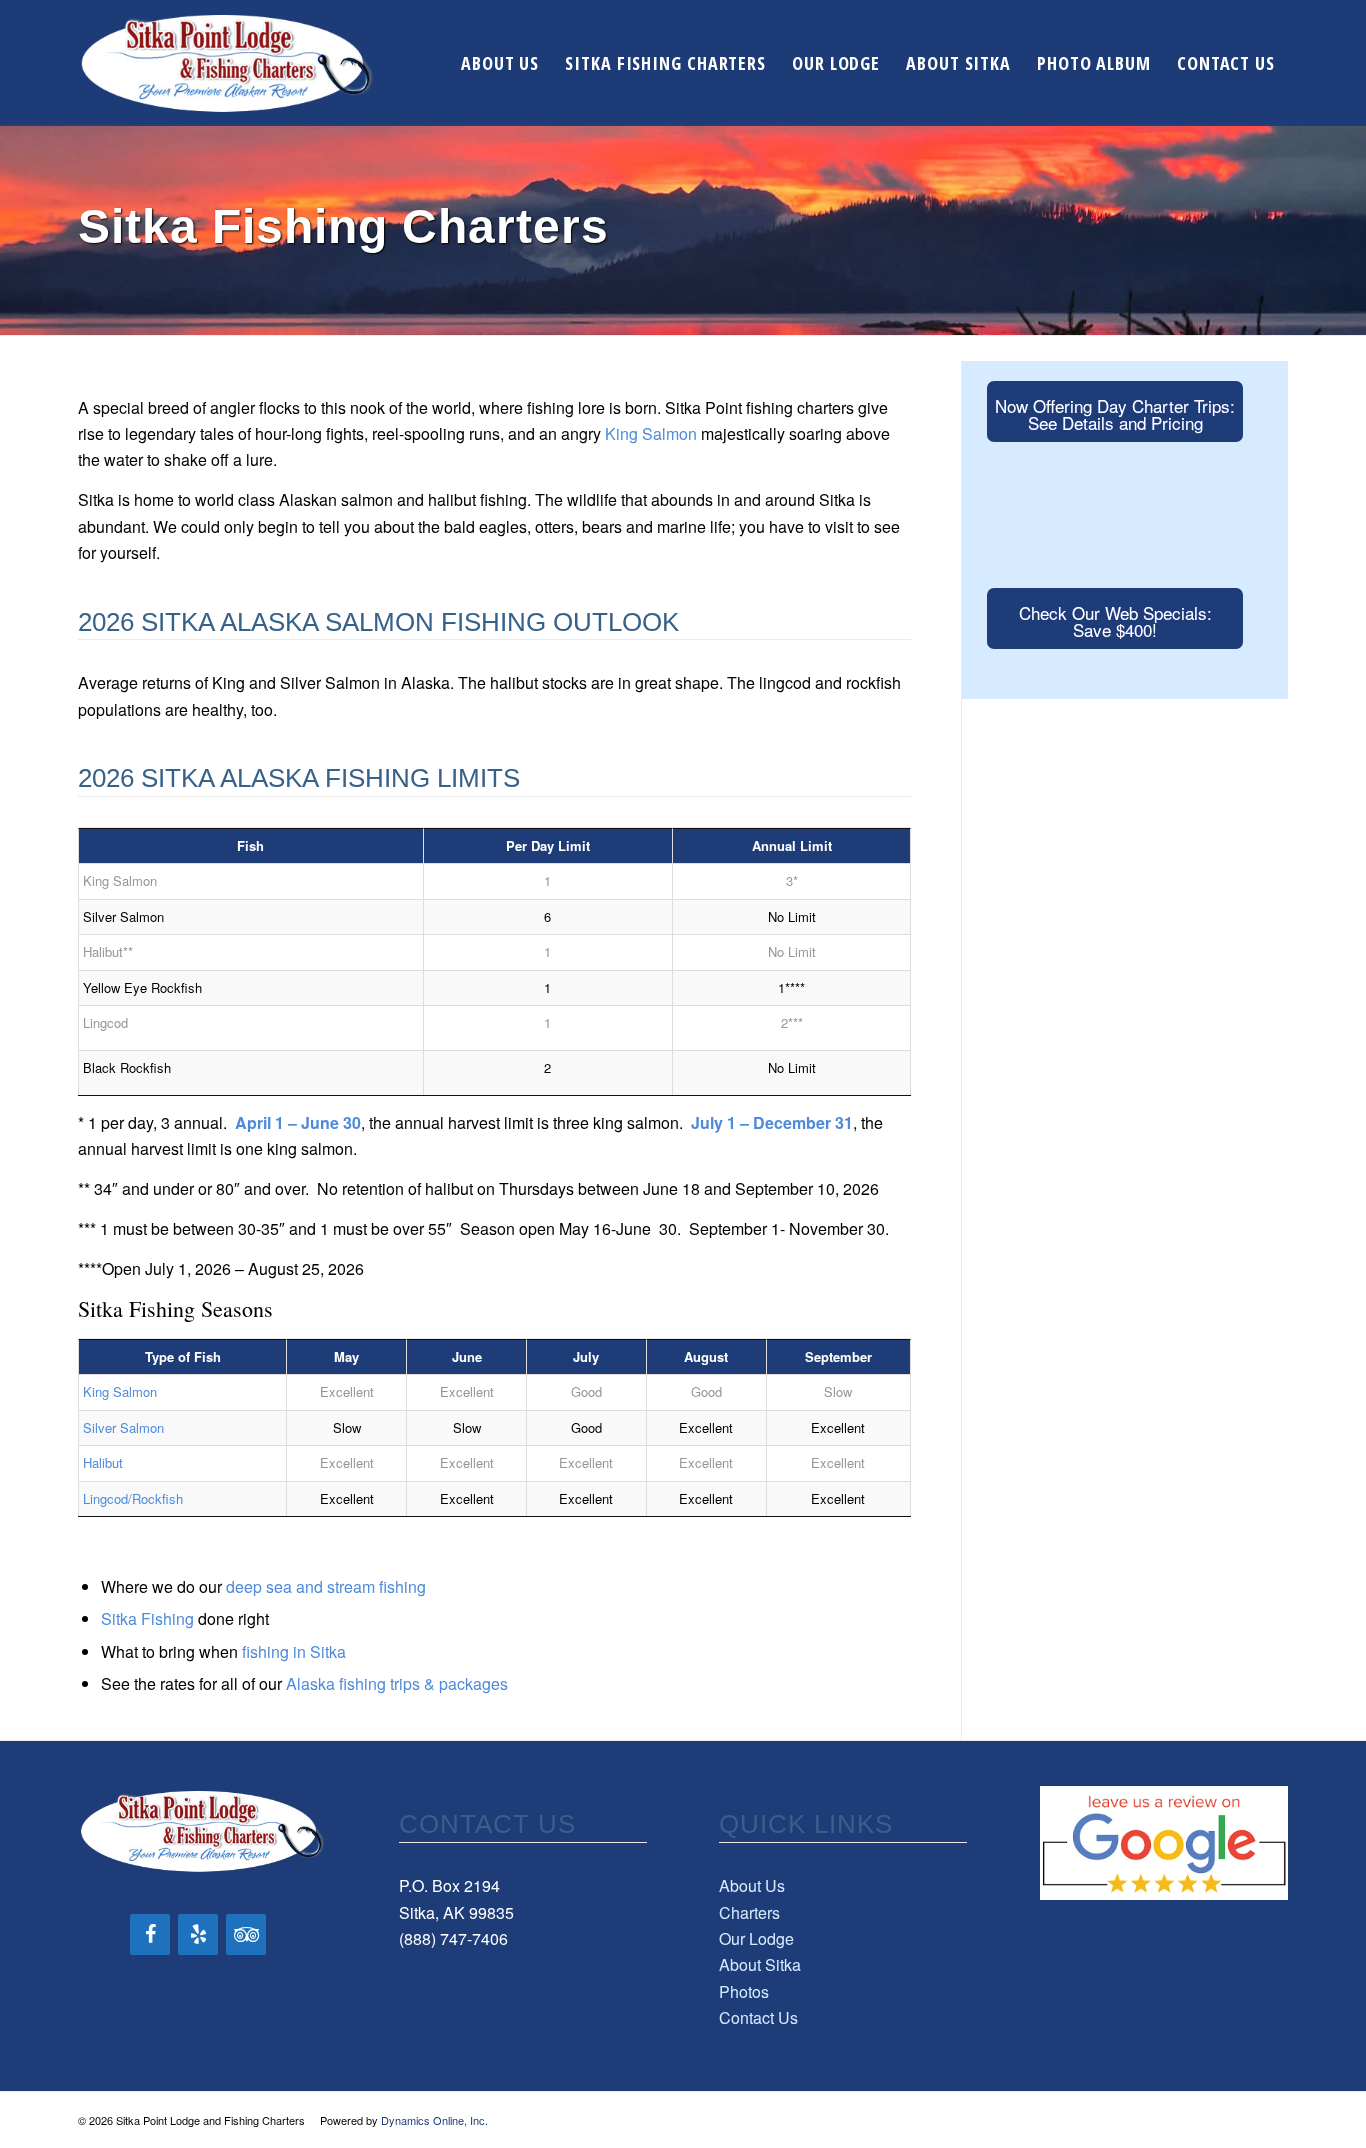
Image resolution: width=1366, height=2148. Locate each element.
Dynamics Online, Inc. (434, 2120)
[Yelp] (198, 1934)
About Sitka (760, 1964)
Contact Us (758, 2017)
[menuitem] (500, 63)
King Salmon (651, 433)
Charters (749, 1912)
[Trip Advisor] (246, 1934)
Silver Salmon (123, 1427)
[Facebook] (150, 1934)
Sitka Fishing (147, 1618)
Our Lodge (756, 1938)
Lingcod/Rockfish (133, 1498)
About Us (752, 1885)
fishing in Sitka (294, 1651)
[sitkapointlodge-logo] (226, 63)
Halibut (103, 1462)
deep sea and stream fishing (326, 1586)
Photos (744, 1991)
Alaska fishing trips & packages (397, 1683)
